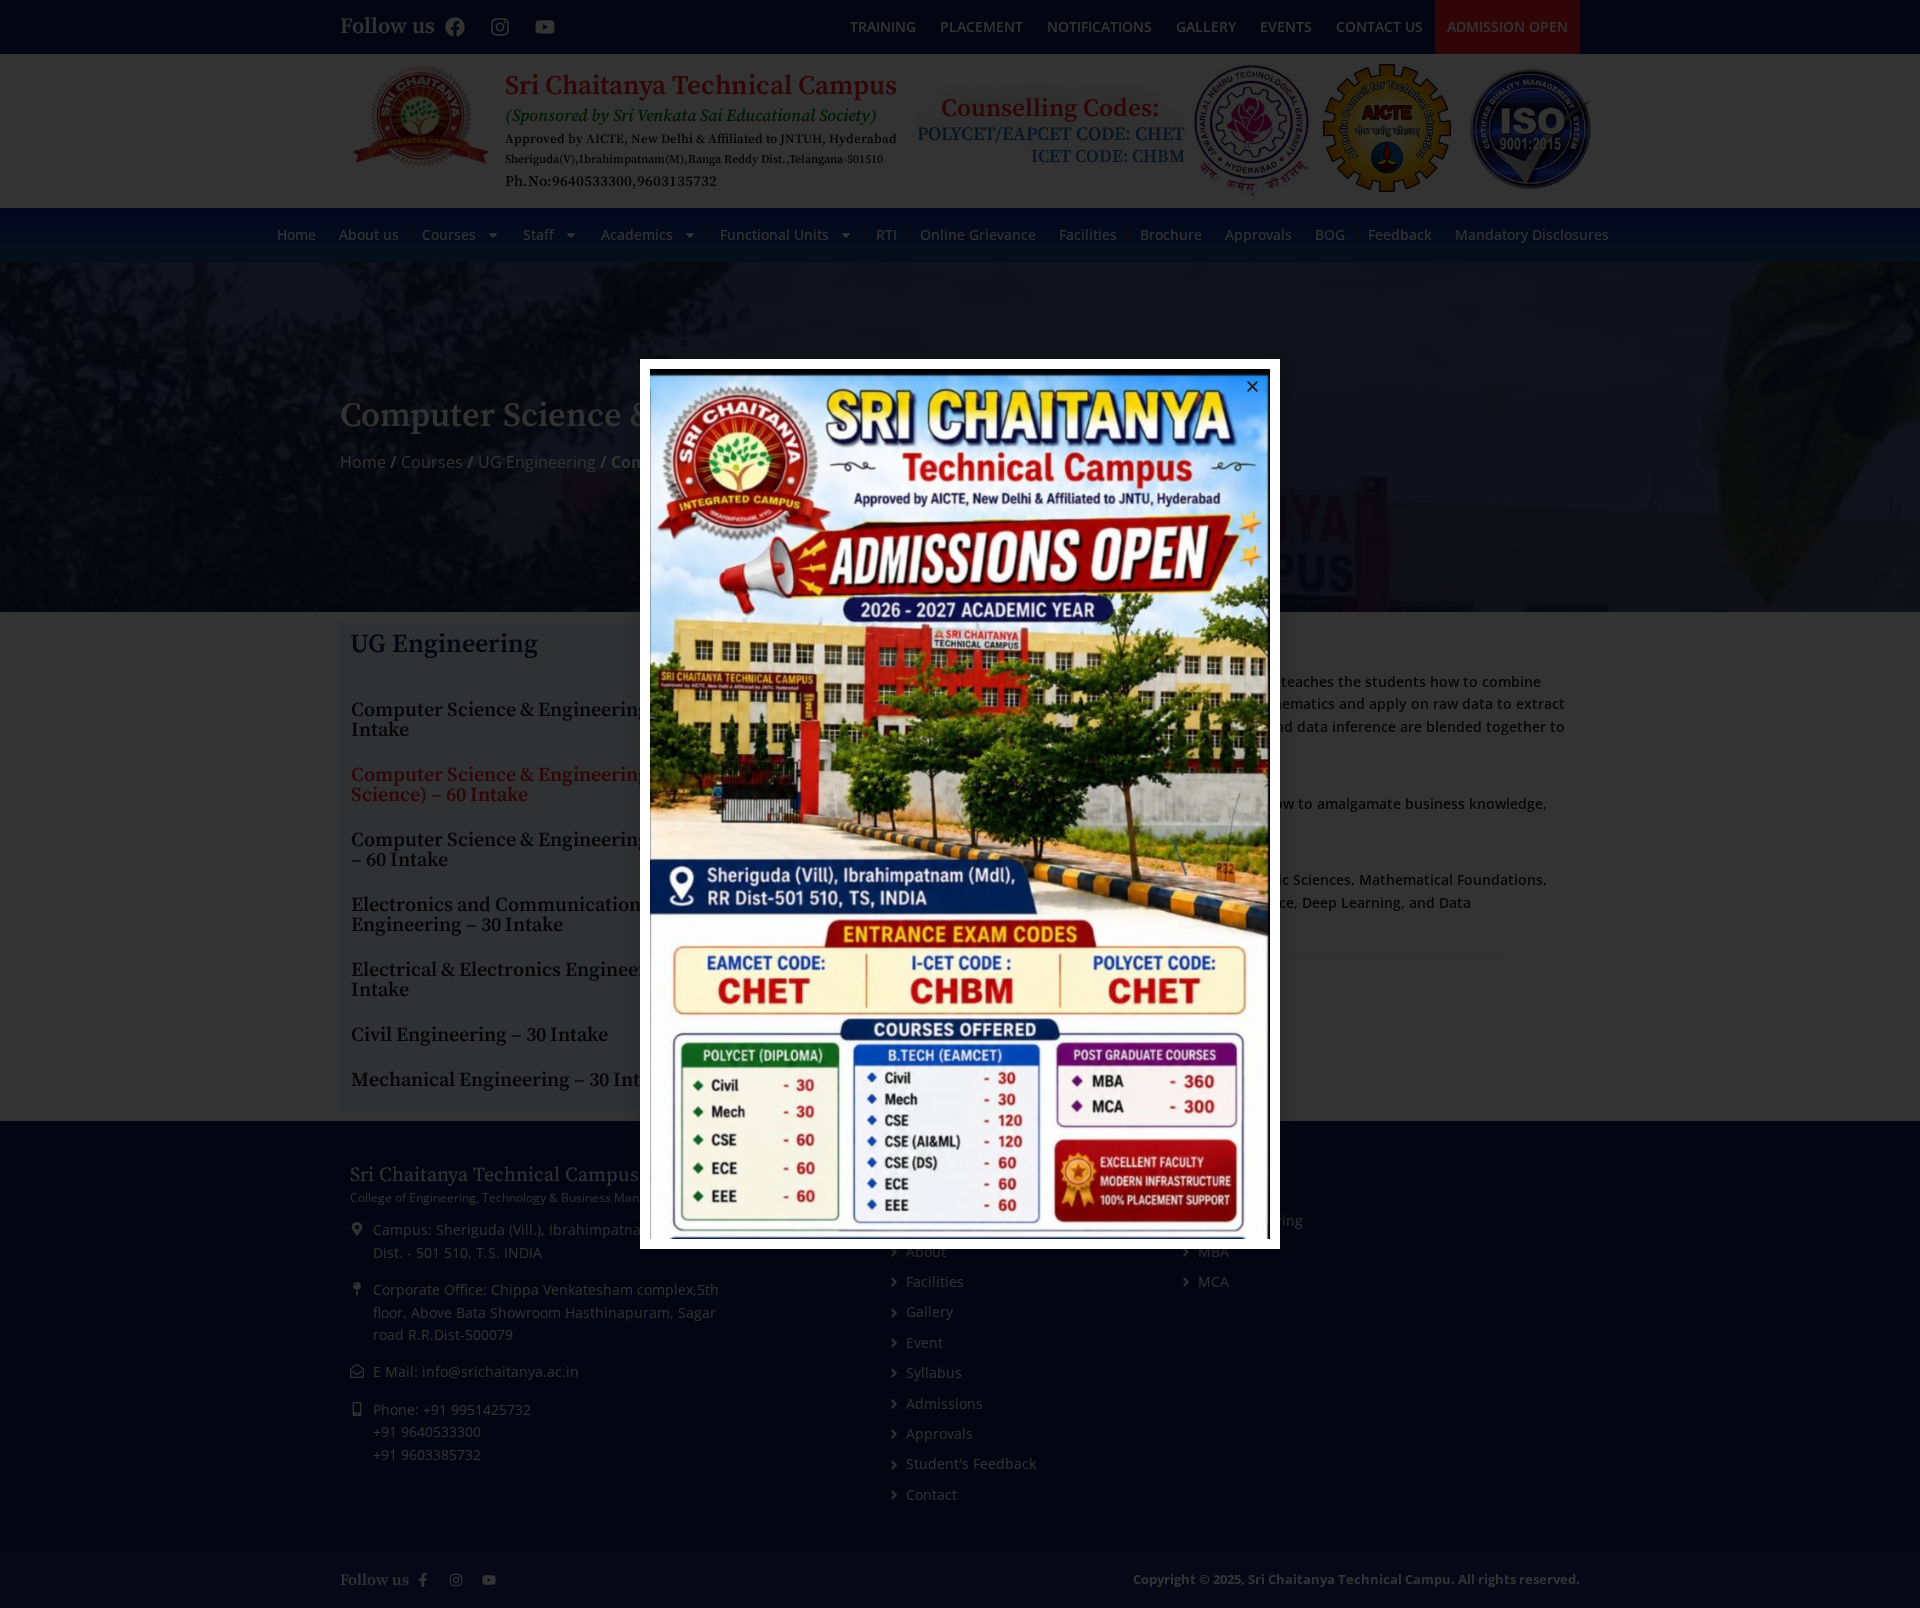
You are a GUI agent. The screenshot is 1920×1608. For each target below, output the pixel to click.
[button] (1252, 386)
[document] (960, 804)
